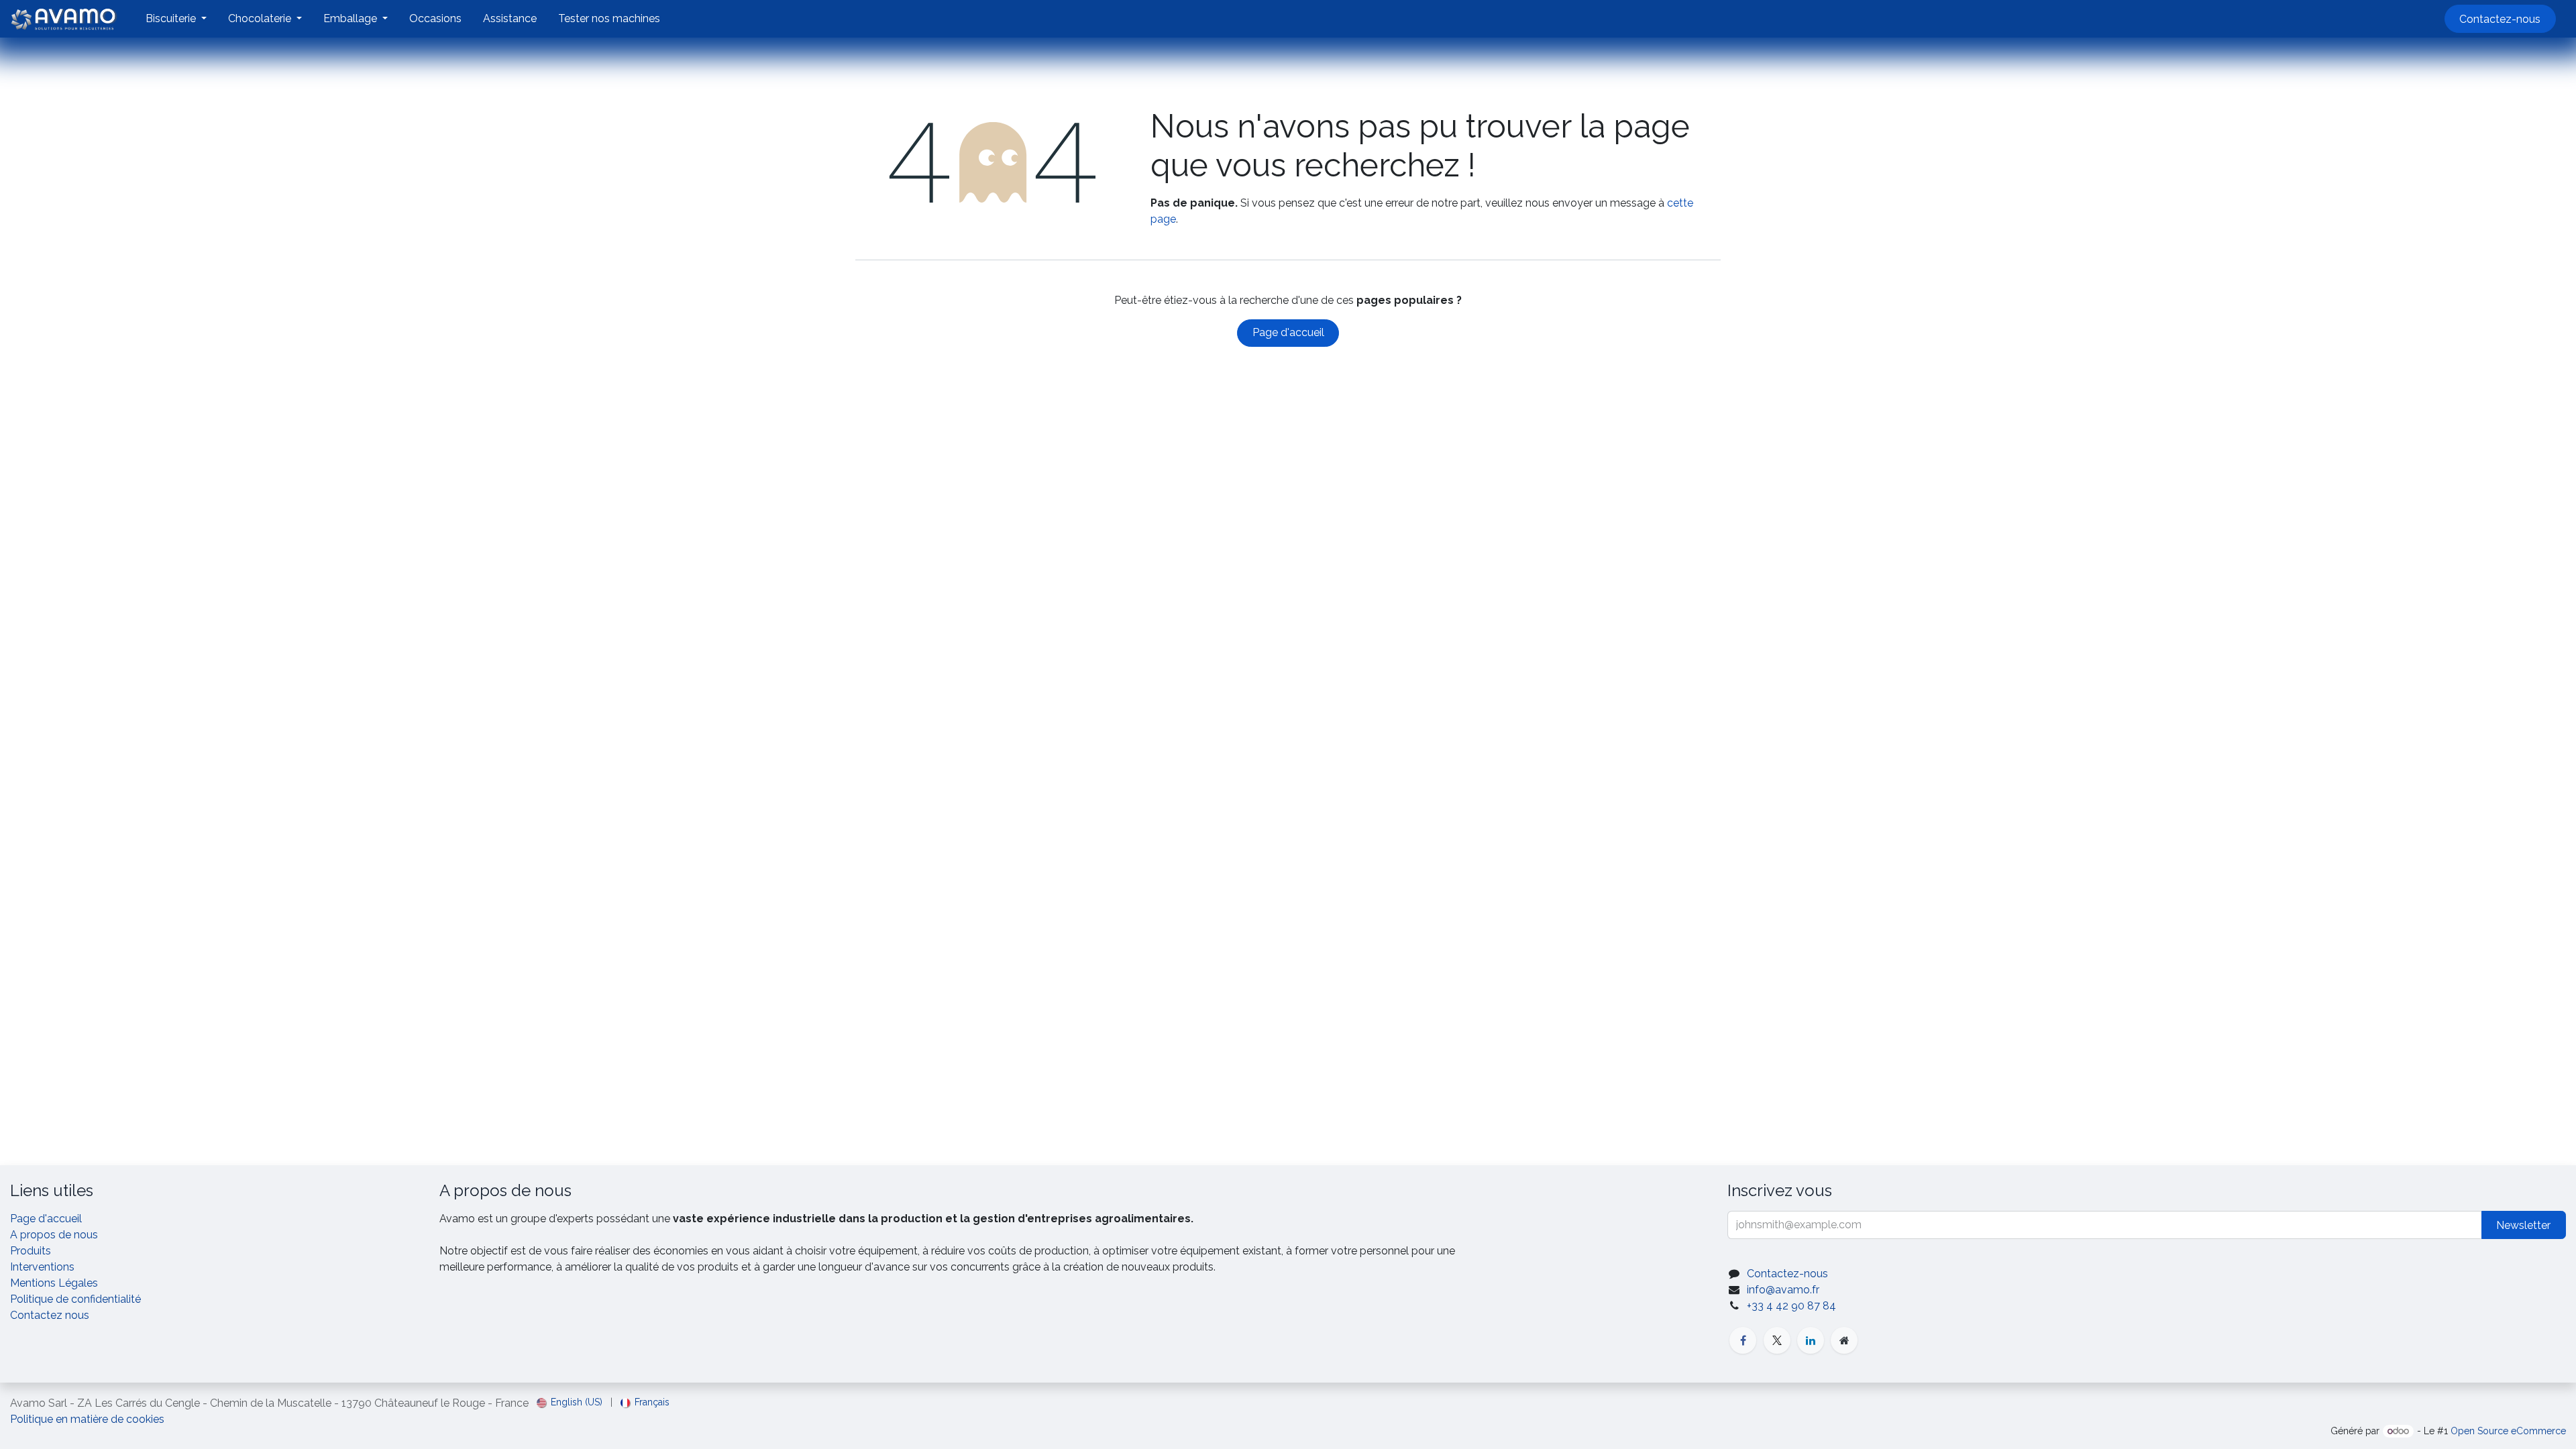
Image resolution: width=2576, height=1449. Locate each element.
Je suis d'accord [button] (1675, 1411)
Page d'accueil (1288, 332)
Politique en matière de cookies (924, 1427)
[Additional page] (1844, 1340)
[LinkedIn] (1811, 1340)
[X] (1777, 1340)
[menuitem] (176, 19)
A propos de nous (54, 1235)
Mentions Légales (54, 1283)
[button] (2524, 1225)
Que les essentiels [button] (1583, 1411)
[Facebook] (1743, 1340)
